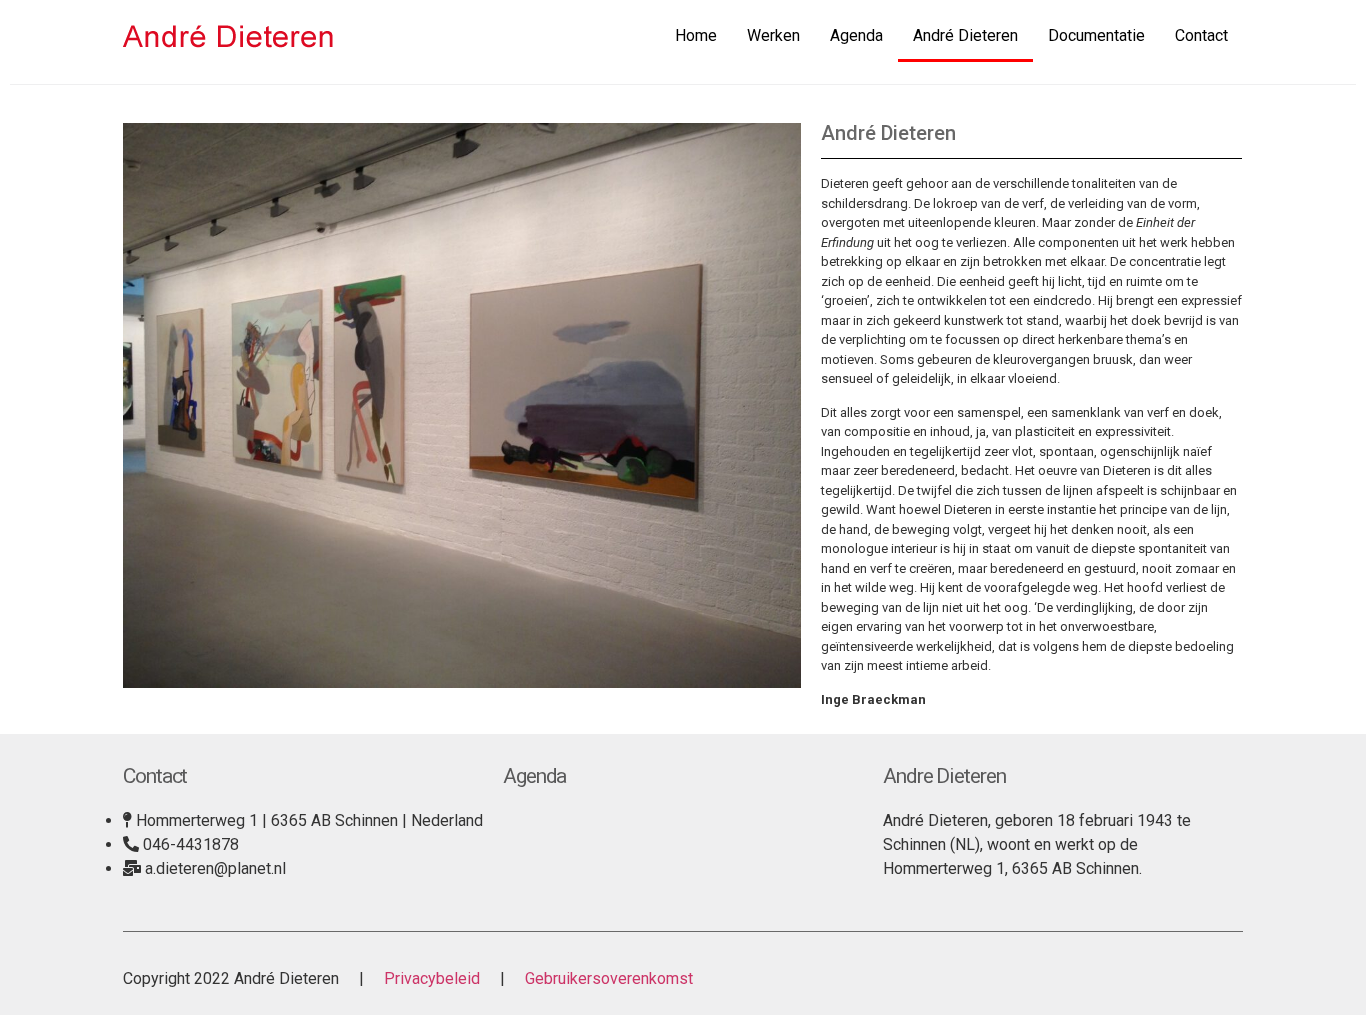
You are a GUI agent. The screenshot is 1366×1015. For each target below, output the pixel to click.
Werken (773, 35)
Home (696, 35)
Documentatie (1096, 35)
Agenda (856, 35)
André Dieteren (965, 35)
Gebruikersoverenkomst (607, 978)
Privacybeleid (432, 978)
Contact (1201, 35)
